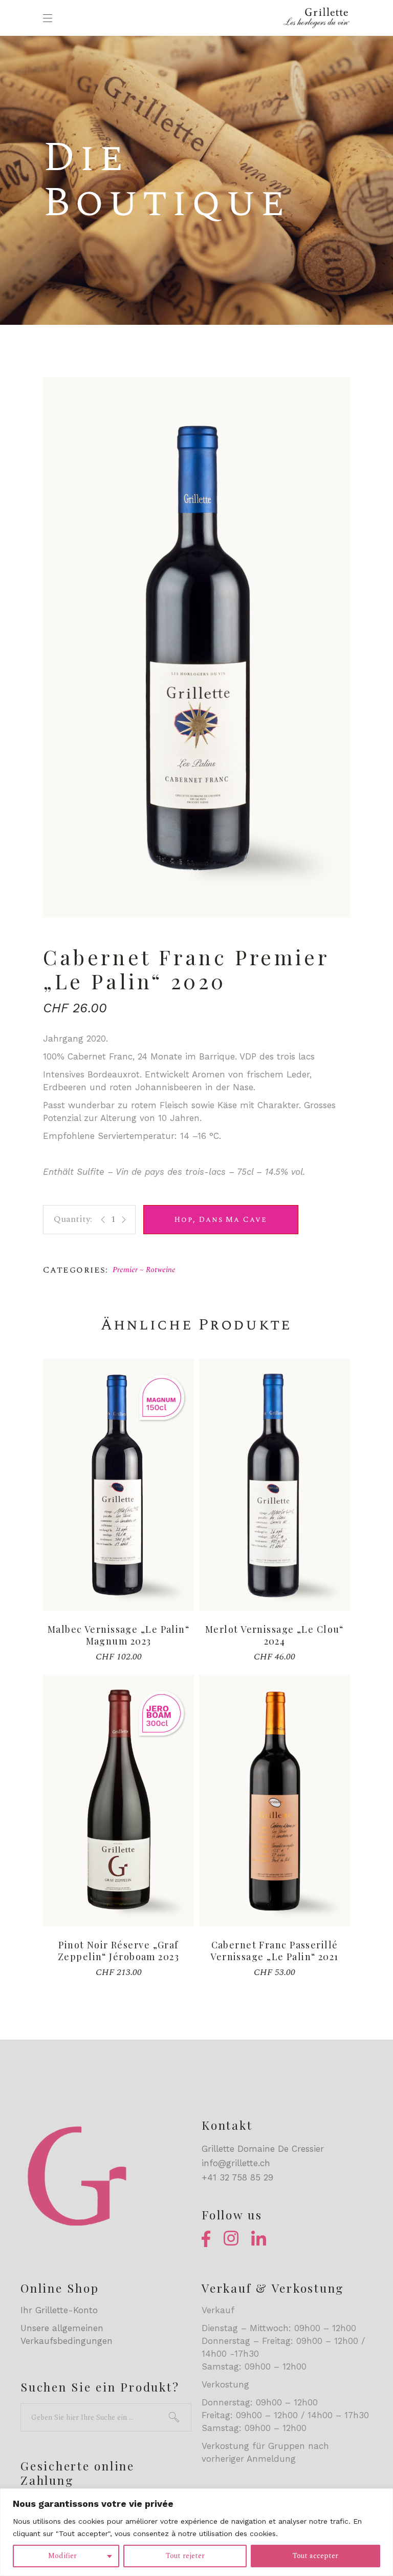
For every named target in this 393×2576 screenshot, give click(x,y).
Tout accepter (315, 2556)
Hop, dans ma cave (221, 1220)
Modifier (62, 2556)
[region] (196, 2532)
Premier (125, 1270)
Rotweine (161, 1270)
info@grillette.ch (236, 2163)
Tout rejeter (185, 2556)
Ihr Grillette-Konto (59, 2310)
